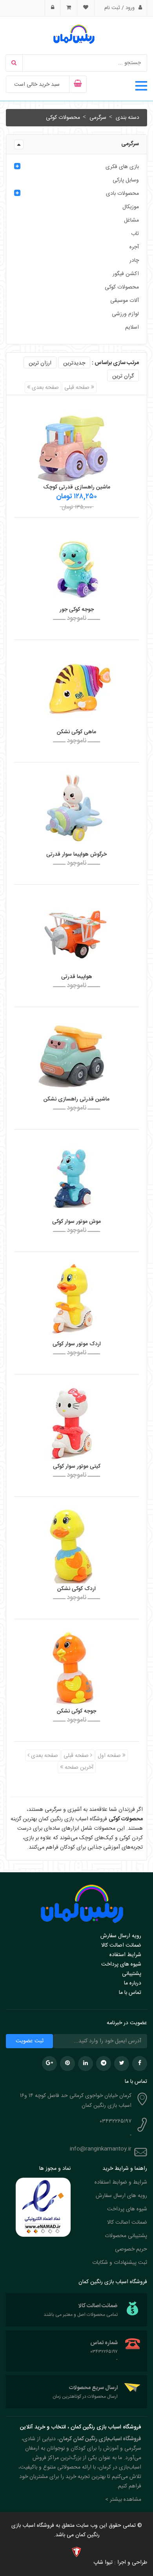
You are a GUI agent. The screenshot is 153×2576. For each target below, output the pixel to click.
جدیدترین (74, 363)
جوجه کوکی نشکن (76, 1711)
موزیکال (131, 207)
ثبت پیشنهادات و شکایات (120, 2263)
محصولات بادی (122, 194)
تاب (135, 234)
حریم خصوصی (131, 2249)
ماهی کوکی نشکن (76, 732)
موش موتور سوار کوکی (76, 1222)
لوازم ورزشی (125, 314)
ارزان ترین (40, 363)
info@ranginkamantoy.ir (101, 2149)
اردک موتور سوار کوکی (77, 1344)
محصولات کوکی (63, 118)
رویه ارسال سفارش (121, 1936)
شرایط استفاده (125, 1955)
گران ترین (123, 376)
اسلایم (132, 327)
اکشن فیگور (126, 274)
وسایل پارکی (126, 180)
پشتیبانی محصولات (126, 2236)
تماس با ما (130, 1993)
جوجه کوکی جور (77, 610)
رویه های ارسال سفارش (121, 2196)
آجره (134, 247)
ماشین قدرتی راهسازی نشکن (76, 1099)
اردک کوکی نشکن (76, 1589)
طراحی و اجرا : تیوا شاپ (120, 2563)
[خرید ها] (68, 8)
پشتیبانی (132, 1974)
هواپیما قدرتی (77, 977)
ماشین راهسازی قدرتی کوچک (77, 487)
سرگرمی (97, 118)
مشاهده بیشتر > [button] (123, 2500)
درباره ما (133, 1983)
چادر (134, 261)
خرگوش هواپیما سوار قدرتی (76, 854)
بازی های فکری (122, 167)
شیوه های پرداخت (121, 1964)
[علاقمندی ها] (86, 8)
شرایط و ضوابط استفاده (121, 2182)
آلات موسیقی (125, 301)
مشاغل (131, 220)
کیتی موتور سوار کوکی (77, 1466)
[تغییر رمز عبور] (53, 8)
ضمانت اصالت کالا (121, 1945)
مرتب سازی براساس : (115, 363)
